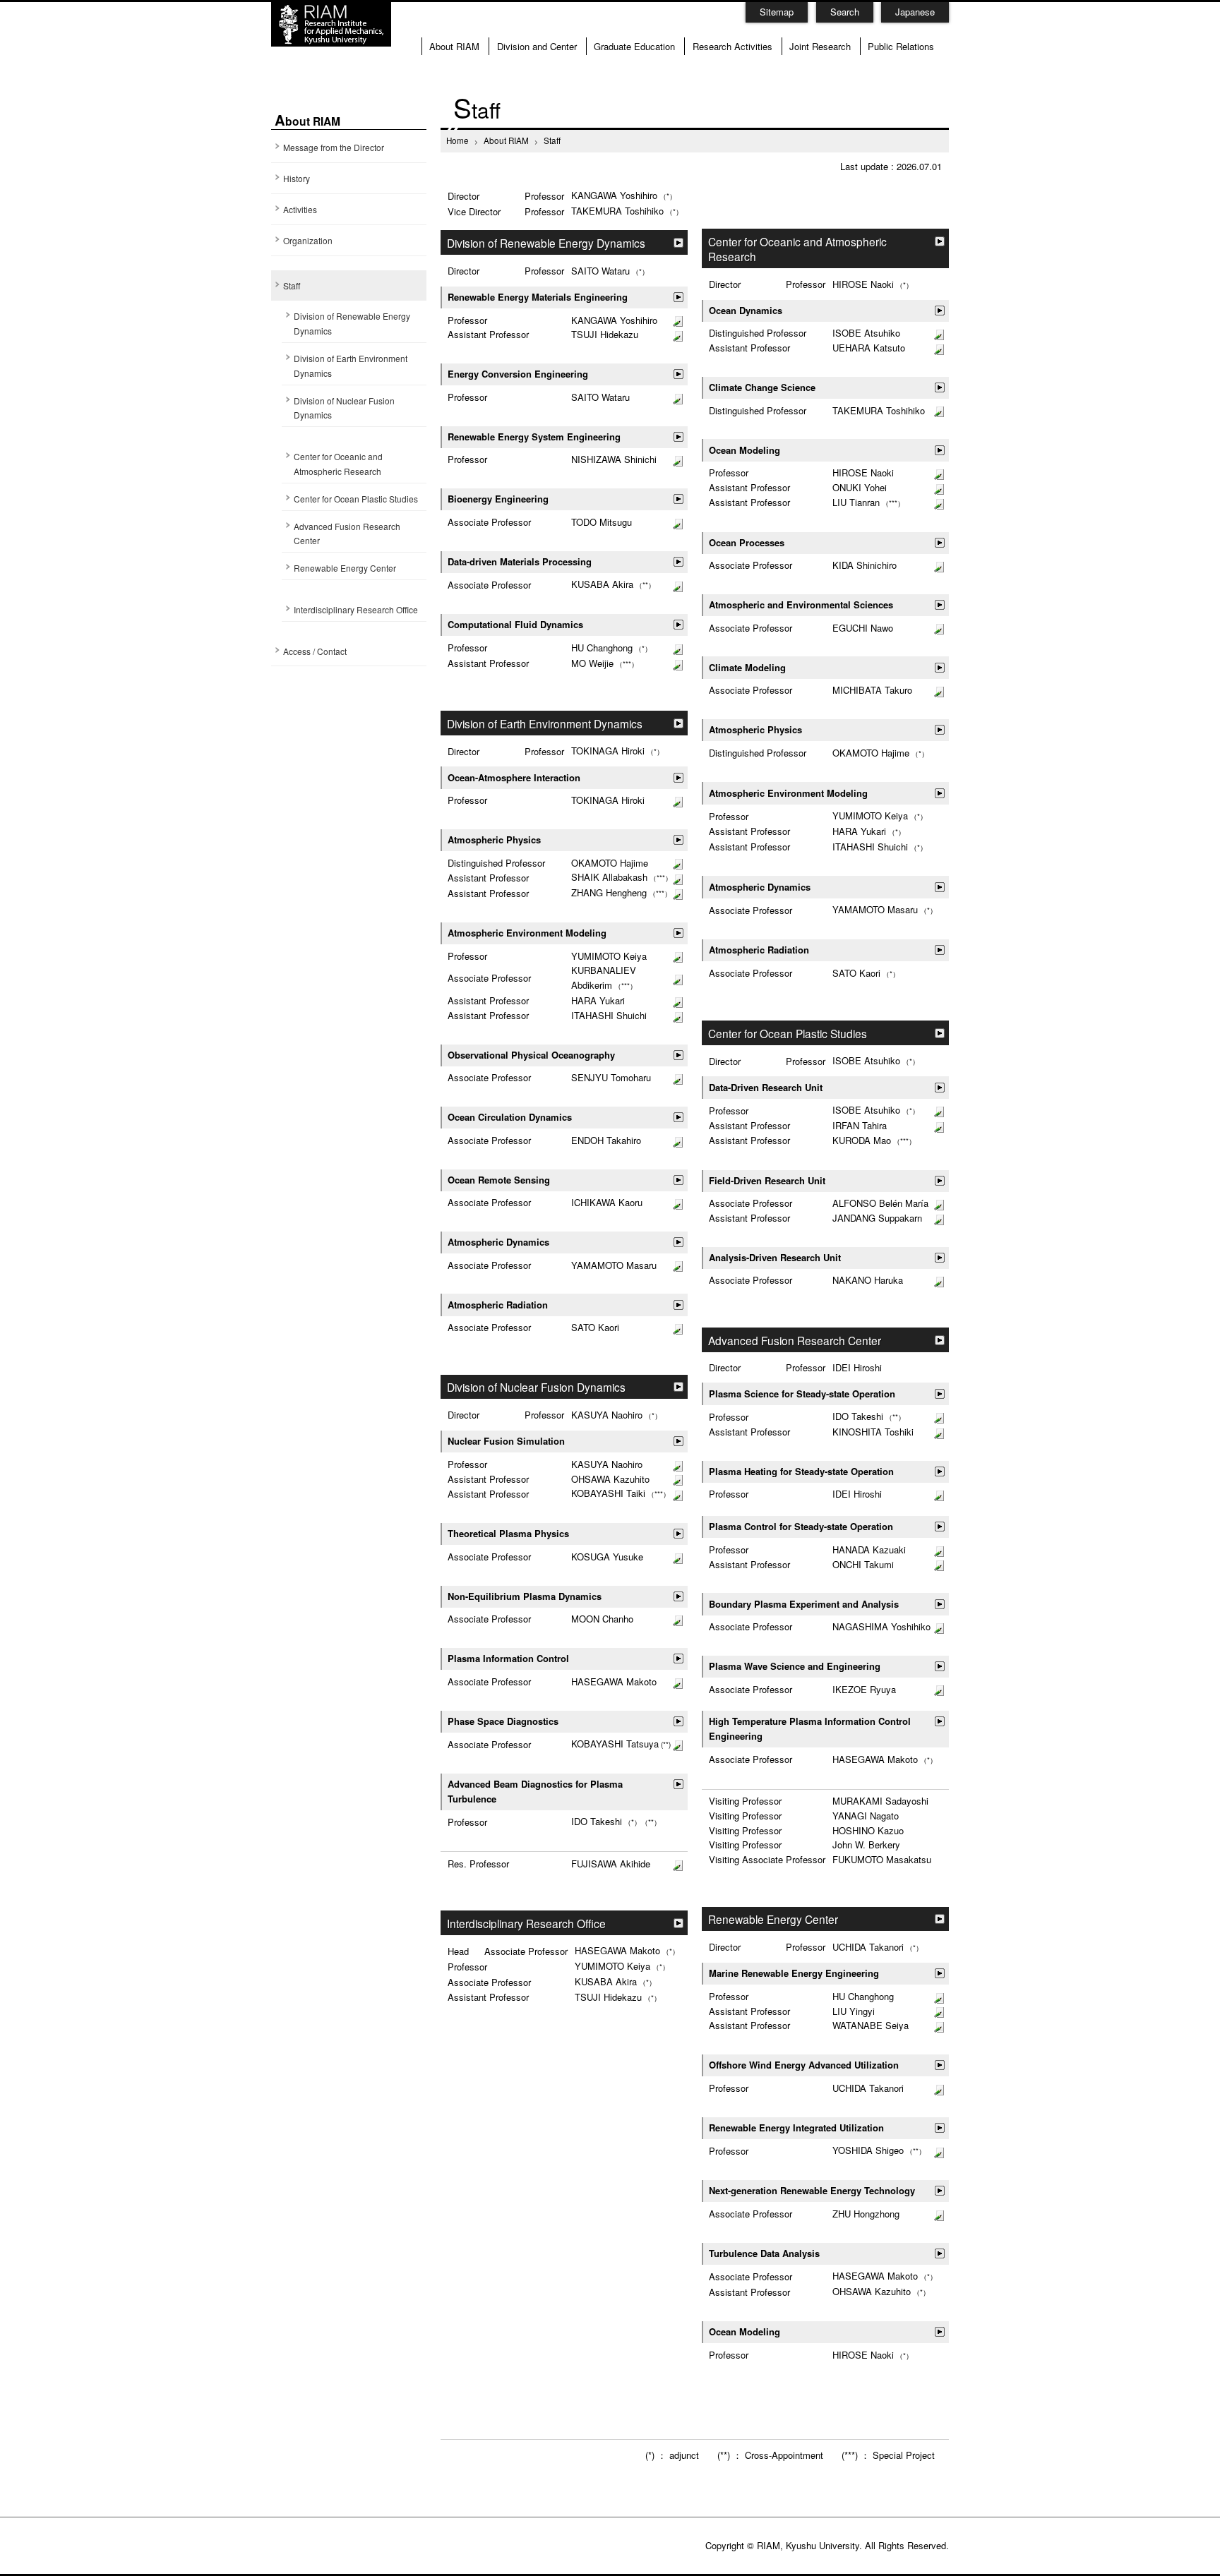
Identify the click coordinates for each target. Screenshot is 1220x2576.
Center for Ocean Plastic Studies (356, 499)
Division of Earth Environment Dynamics (351, 366)
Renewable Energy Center (345, 568)
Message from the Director (334, 147)
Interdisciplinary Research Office (356, 609)
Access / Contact (315, 651)
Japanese (915, 12)
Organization (308, 240)
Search (845, 12)
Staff (292, 285)
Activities (300, 209)
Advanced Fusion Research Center (347, 534)
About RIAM (454, 46)
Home (457, 140)
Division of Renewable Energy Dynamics (352, 323)
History (297, 178)
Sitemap (777, 12)
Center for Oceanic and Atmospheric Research (338, 464)
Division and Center (537, 46)
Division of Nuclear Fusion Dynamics (344, 408)
